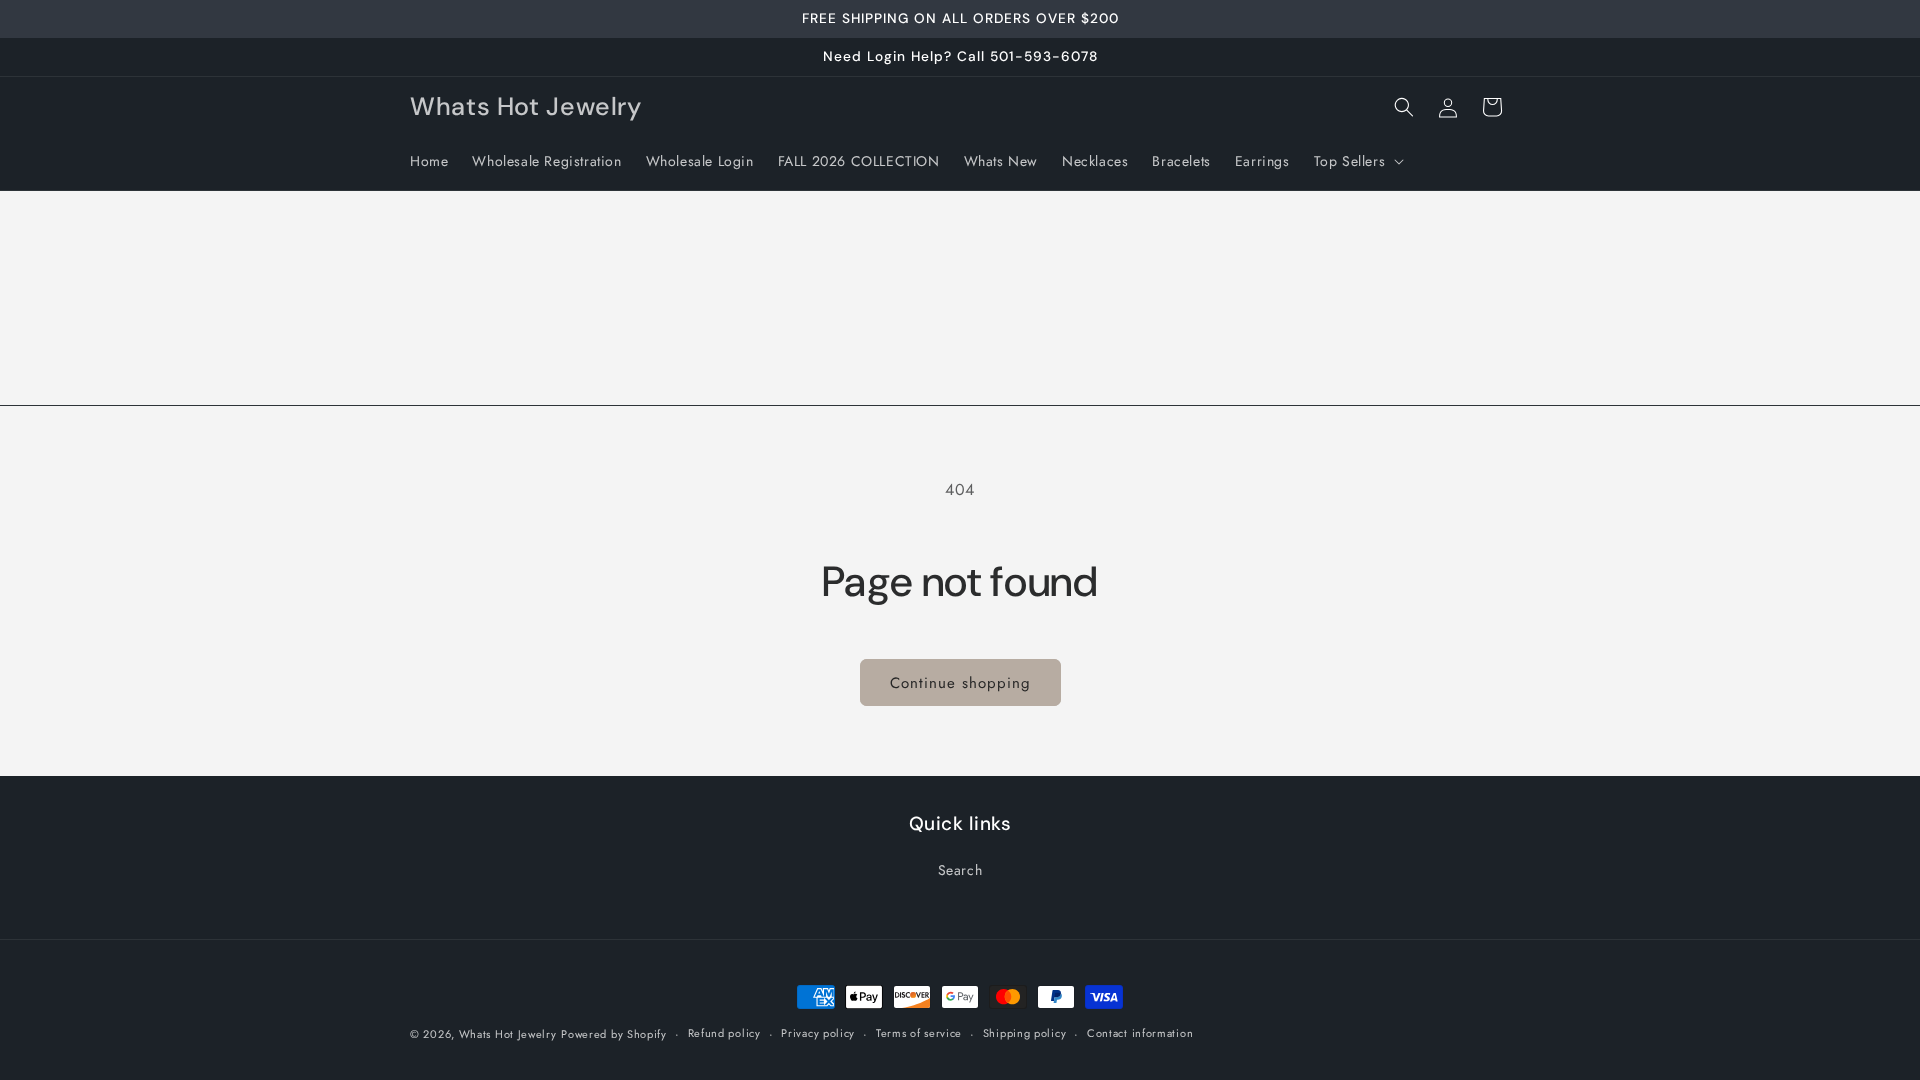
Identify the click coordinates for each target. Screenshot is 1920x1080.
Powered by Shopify (614, 1034)
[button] (1357, 161)
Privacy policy (818, 1033)
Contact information (1140, 1033)
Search (960, 870)
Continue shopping (960, 683)
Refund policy (724, 1033)
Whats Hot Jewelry (508, 1034)
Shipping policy (1025, 1033)
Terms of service (919, 1033)
